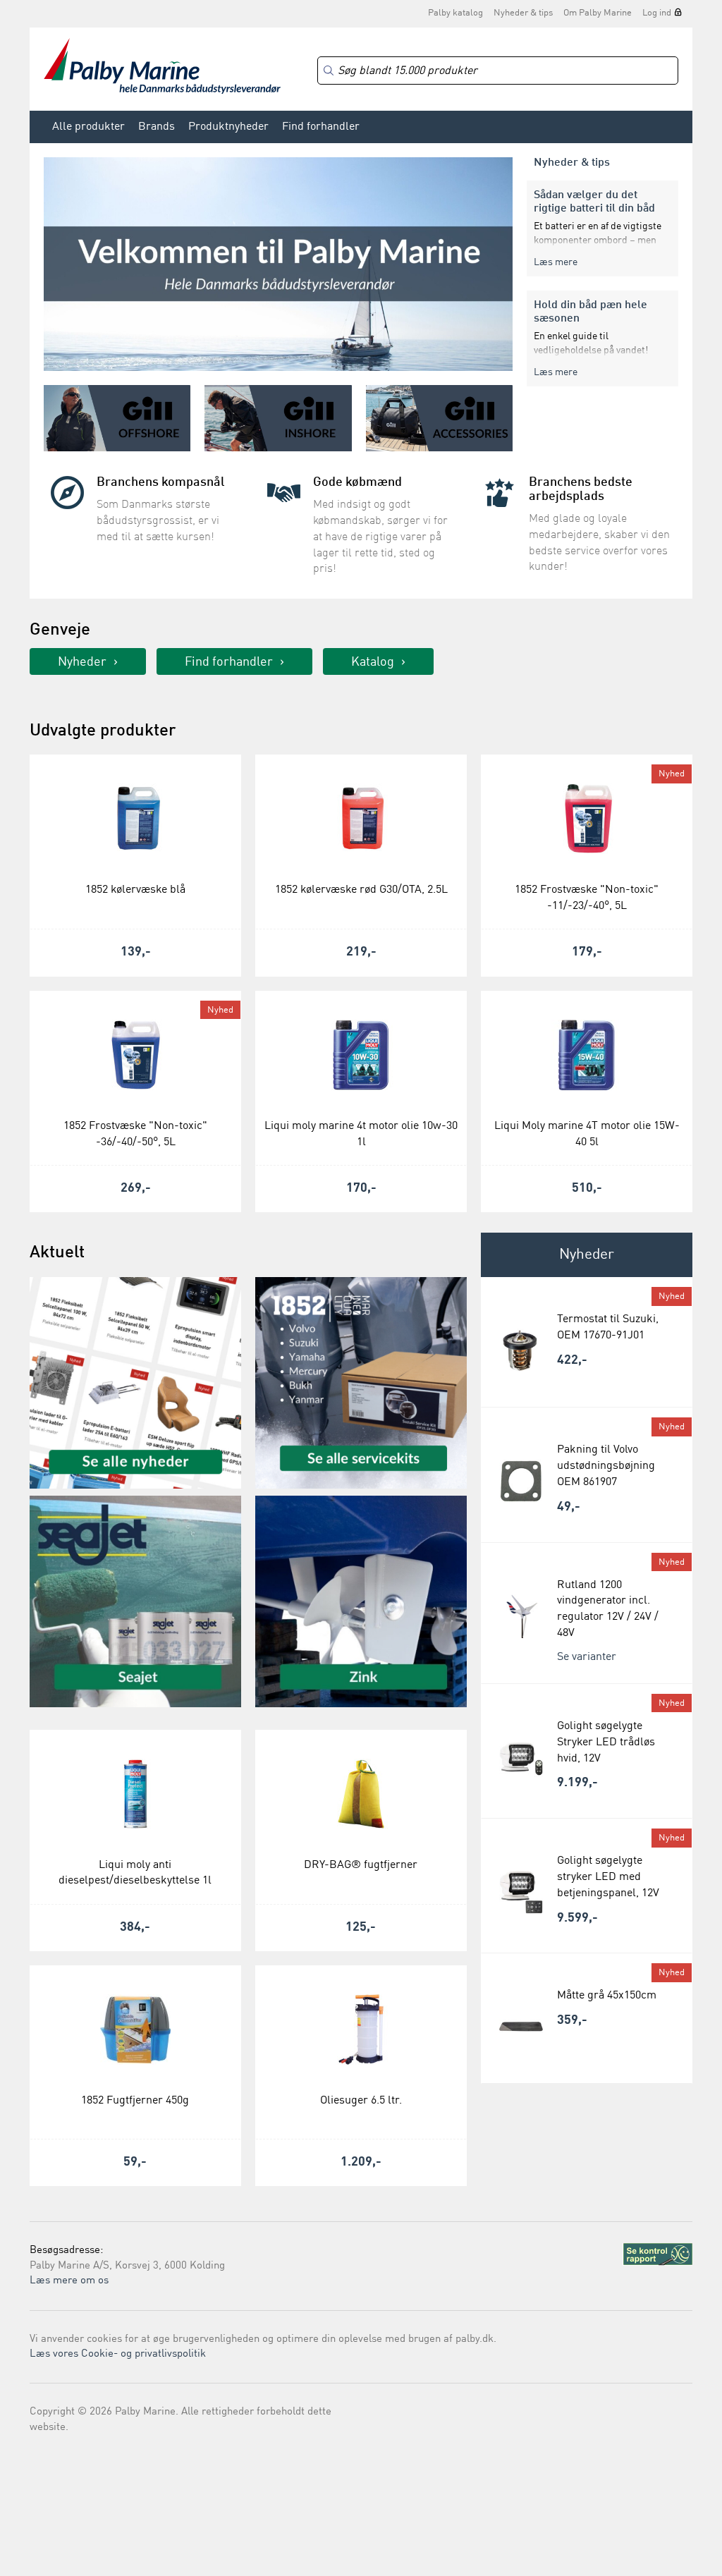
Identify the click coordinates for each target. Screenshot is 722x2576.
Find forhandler (321, 127)
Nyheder (82, 662)
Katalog (373, 662)
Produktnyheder (228, 127)
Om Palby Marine (598, 13)
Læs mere (556, 262)
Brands (157, 127)
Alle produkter (88, 127)
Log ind (657, 13)
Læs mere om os (69, 2281)
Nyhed (672, 774)
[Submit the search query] (329, 71)
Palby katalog (455, 13)
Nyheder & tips (523, 13)
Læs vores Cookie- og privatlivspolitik (118, 2354)
